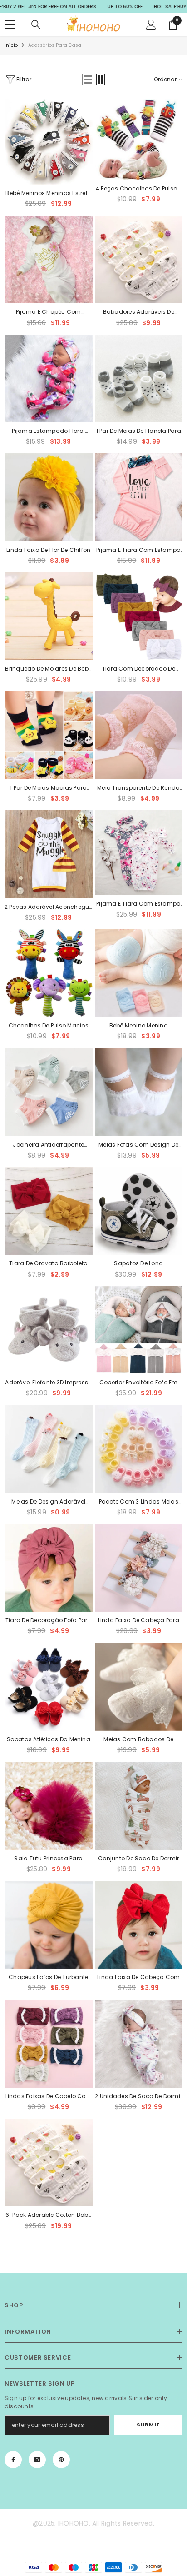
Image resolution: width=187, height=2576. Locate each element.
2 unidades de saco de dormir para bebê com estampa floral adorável (138, 2097)
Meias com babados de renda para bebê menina (138, 1740)
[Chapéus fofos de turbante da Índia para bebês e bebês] (49, 1925)
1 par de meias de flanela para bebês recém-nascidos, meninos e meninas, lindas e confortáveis (139, 431)
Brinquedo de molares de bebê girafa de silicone (48, 669)
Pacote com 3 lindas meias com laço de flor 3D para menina (139, 1502)
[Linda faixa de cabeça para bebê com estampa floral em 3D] (139, 1568)
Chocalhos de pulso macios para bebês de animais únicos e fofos (49, 1026)
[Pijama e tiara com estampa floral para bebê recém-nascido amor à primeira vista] (139, 497)
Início (11, 45)
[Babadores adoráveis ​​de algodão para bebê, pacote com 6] (139, 260)
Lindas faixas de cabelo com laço (49, 2097)
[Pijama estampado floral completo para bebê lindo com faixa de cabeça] (49, 379)
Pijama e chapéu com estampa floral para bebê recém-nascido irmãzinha (49, 312)
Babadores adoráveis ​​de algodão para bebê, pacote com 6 (139, 312)
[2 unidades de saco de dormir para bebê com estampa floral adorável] (139, 2044)
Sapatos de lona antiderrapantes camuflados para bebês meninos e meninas (139, 1264)
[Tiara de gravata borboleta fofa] (49, 1211)
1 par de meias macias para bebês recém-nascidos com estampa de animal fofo (48, 788)
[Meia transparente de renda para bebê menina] (139, 735)
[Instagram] (37, 2460)
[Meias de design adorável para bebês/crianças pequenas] (49, 1449)
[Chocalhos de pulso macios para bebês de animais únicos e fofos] (49, 973)
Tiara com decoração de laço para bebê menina (139, 669)
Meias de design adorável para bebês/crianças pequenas (48, 1502)
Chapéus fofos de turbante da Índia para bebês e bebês (48, 1978)
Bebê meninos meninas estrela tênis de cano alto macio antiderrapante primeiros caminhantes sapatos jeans (48, 194)
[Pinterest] (61, 2460)
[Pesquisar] (36, 25)
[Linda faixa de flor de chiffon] (49, 497)
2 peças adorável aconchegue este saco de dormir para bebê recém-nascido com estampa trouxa (48, 907)
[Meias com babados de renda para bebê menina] (139, 1687)
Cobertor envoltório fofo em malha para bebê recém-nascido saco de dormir (138, 1383)
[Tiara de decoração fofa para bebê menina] (49, 1568)
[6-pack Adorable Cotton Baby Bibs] (49, 2163)
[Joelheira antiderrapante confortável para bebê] (49, 1092)
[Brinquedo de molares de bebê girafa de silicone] (49, 616)
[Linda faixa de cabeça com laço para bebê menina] (139, 1925)
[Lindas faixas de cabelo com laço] (49, 2044)
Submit (148, 2425)
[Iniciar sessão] (151, 25)
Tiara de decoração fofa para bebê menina (49, 1621)
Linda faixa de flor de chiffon (48, 550)
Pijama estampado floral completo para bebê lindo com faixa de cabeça (48, 431)
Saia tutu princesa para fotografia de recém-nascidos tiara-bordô (48, 1859)
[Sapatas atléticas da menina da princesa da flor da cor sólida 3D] (49, 1687)
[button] (88, 80)
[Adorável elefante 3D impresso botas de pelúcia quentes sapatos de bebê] (49, 1330)
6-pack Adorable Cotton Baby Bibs (48, 2215)
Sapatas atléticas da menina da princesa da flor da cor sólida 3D (49, 1740)
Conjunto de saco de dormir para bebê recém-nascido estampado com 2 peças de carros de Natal (139, 1859)
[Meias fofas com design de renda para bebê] (139, 1092)
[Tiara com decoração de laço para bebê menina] (139, 616)
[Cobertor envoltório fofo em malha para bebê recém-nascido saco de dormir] (139, 1330)
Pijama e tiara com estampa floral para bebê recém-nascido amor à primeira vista (138, 551)
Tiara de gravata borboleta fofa (48, 1264)
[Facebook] (13, 2460)
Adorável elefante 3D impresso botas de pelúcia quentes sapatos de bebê (48, 1383)
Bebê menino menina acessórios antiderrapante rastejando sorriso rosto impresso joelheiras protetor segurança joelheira (138, 1026)
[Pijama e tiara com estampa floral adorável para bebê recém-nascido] (139, 853)
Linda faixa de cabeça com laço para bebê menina (138, 1978)
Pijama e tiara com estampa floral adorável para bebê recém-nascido (138, 904)
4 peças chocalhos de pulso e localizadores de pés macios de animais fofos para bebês (139, 189)
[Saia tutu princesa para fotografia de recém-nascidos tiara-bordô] (49, 1806)
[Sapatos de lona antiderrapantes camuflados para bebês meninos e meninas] (139, 1211)
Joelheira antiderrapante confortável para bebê (48, 1145)
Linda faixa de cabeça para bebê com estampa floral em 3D (139, 1621)
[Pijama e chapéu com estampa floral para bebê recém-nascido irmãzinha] (49, 260)
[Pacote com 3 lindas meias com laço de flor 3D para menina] (139, 1449)
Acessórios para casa (55, 45)
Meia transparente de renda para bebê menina (138, 788)
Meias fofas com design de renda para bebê (138, 1145)
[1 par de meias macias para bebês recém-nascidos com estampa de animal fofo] (49, 735)
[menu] (10, 25)
